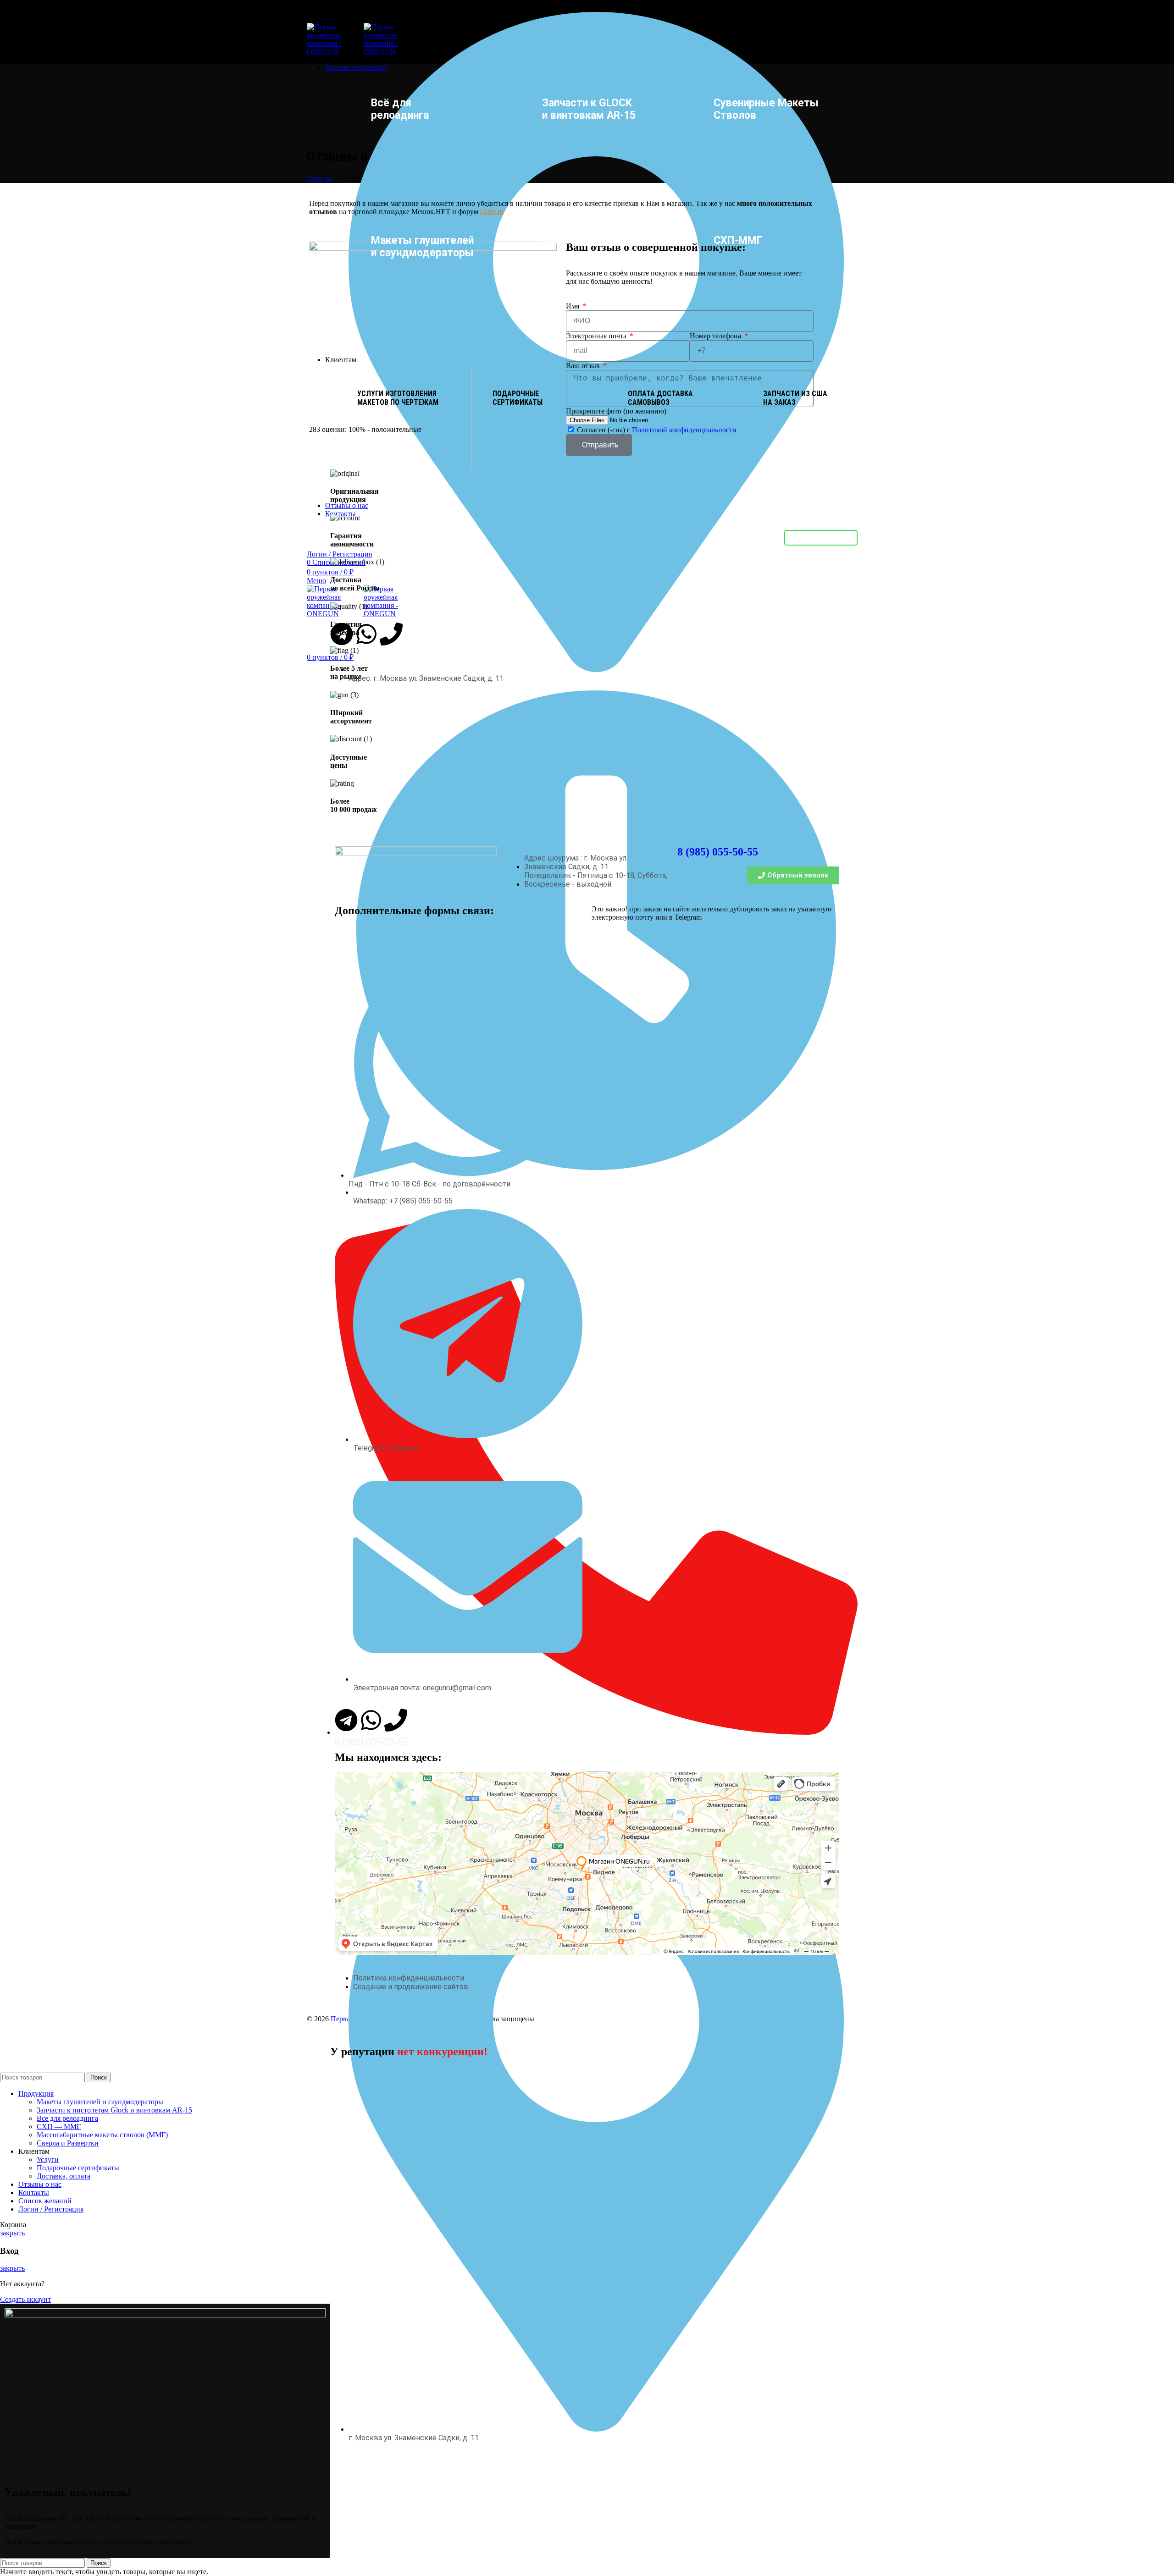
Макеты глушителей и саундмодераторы (100, 2102)
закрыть (12, 2233)
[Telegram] (346, 1720)
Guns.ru (492, 212)
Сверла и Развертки (68, 2143)
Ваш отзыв (584, 366)
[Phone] (396, 1720)
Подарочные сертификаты (78, 2168)
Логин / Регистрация (51, 2209)
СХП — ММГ (59, 2126)
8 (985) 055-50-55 (718, 852)
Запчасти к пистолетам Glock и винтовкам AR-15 (114, 2110)
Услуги (48, 2160)
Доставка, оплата (64, 2176)
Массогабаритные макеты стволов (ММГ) (102, 2135)
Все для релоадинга (67, 2118)
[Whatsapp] (371, 1720)
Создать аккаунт (25, 2299)
